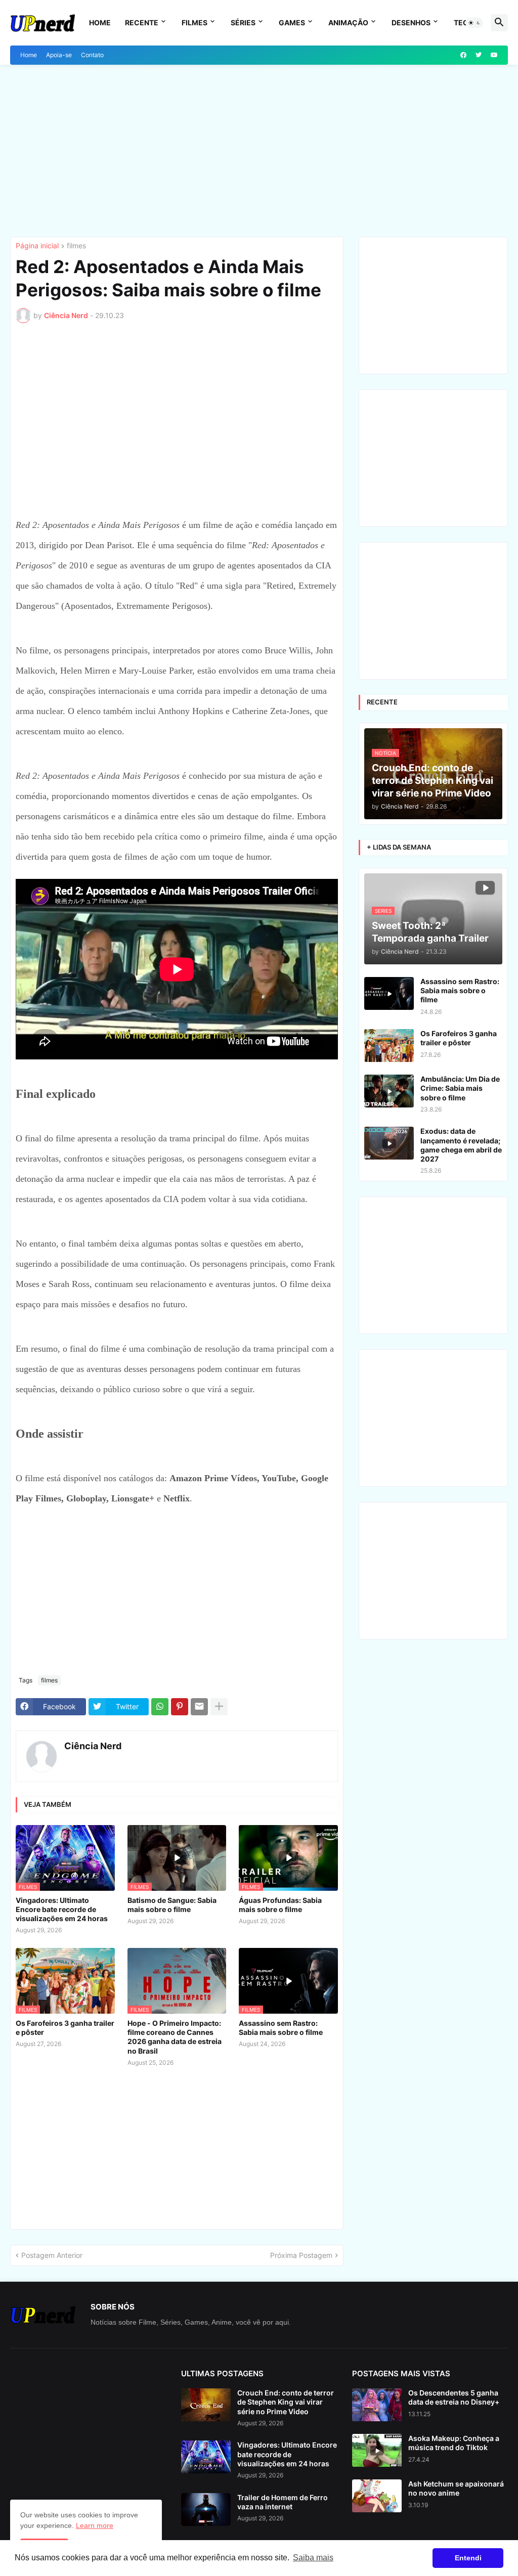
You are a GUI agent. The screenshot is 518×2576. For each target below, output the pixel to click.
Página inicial (37, 246)
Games (292, 23)
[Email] (199, 1707)
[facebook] (463, 55)
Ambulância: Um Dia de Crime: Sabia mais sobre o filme (460, 1088)
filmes (76, 246)
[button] (474, 23)
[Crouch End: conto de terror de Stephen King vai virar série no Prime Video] (206, 2405)
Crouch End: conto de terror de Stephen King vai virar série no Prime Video (286, 2402)
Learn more (95, 2525)
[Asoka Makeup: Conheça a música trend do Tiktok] (377, 2450)
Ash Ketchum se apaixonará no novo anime (456, 2488)
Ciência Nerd (93, 1746)
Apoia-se (59, 55)
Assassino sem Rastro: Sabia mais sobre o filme (281, 2028)
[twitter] (479, 55)
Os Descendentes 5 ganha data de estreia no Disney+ (454, 2397)
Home (100, 23)
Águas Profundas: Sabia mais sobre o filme (280, 1905)
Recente (142, 23)
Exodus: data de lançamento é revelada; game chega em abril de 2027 (461, 1145)
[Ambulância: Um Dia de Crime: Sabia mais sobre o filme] (389, 1091)
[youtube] (494, 55)
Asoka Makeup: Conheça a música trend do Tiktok (454, 2443)
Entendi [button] (468, 2558)
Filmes (195, 23)
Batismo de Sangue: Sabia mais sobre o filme (172, 1905)
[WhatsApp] (160, 1707)
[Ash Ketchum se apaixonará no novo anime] (377, 2496)
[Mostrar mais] (219, 1707)
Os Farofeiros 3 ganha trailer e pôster (65, 2028)
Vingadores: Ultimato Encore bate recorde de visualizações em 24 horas (62, 1909)
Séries (243, 23)
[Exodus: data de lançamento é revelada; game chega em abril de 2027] (389, 1143)
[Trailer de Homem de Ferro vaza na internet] (206, 2510)
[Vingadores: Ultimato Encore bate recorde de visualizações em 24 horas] (206, 2457)
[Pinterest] (180, 1707)
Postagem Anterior (52, 2255)
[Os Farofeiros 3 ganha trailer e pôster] (389, 1046)
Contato (92, 55)
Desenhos (411, 23)
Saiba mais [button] (313, 2558)
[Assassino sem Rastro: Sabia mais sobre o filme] (389, 993)
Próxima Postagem (301, 2255)
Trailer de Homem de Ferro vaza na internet (283, 2502)
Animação (348, 23)
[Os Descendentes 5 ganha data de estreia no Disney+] (377, 2405)
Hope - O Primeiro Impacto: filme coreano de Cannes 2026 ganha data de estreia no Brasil (175, 2037)
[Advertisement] (259, 151)
